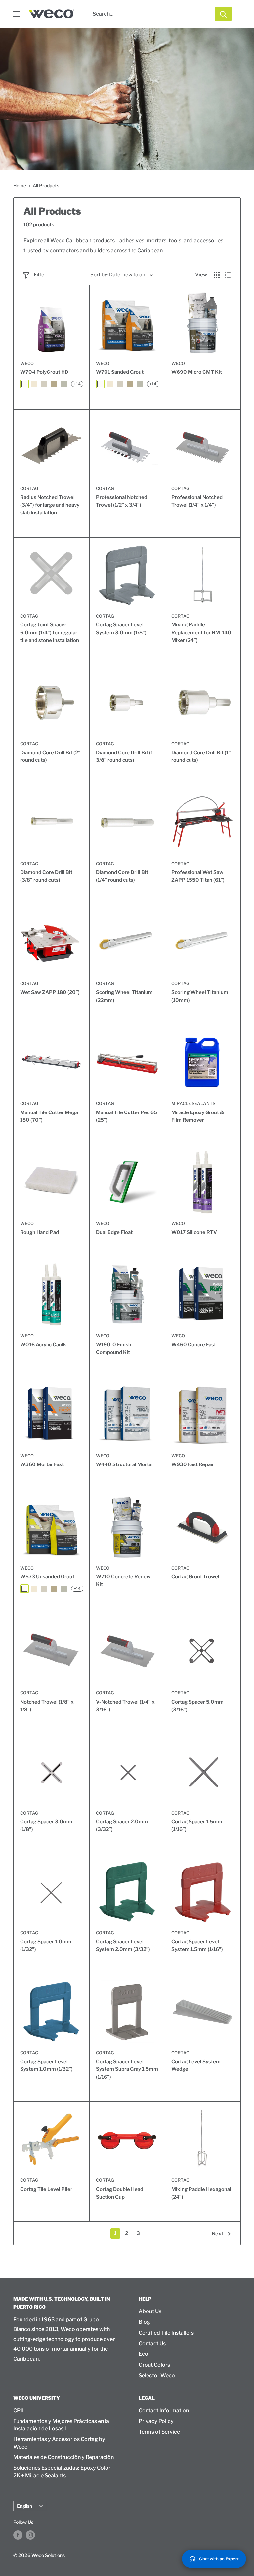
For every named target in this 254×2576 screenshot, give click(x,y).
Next (217, 2234)
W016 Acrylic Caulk (43, 1345)
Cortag (29, 488)
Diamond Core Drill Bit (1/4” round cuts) (122, 876)
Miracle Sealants (193, 1103)
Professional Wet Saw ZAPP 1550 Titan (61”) (198, 876)
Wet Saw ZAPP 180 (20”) (50, 992)
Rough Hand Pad (40, 1232)
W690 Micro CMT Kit (197, 372)
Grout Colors (154, 2365)
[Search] (223, 14)
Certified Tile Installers (166, 2333)
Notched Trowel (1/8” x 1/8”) (47, 1706)
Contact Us (152, 2343)
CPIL (19, 2410)
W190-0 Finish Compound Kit (114, 1348)
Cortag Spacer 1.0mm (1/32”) (46, 1945)
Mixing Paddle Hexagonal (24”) (201, 2193)
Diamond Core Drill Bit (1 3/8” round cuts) (125, 756)
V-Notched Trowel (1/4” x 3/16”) (125, 1706)
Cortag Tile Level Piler (46, 2189)
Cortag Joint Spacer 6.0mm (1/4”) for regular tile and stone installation (50, 633)
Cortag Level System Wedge (196, 2065)
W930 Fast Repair (193, 1464)
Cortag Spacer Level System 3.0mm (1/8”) (121, 629)
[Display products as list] (228, 275)
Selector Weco (157, 2375)
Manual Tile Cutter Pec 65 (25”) (127, 1116)
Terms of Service (159, 2432)
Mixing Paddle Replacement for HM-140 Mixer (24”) (201, 633)
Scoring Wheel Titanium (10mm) (200, 996)
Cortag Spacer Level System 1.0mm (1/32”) (46, 2065)
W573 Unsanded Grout (47, 1577)
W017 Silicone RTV (194, 1232)
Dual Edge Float (114, 1232)
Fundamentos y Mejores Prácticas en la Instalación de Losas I (61, 2425)
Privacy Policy (156, 2421)
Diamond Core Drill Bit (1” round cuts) (201, 756)
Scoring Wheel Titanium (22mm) (124, 996)
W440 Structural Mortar (125, 1464)
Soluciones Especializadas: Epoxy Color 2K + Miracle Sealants (62, 2471)
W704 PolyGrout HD (44, 372)
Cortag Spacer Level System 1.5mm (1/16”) (197, 1945)
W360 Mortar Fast (42, 1464)
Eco (143, 2354)
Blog (144, 2322)
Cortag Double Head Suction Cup (120, 2193)
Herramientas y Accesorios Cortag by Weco (59, 2443)
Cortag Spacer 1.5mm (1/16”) (197, 1826)
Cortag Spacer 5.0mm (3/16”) (197, 1706)
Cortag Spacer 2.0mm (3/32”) (122, 1826)
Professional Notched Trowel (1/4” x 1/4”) (197, 501)
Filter (40, 275)
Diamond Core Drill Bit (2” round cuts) (50, 756)
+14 (77, 384)
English (24, 2506)
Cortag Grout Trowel (195, 1577)
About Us (150, 2311)
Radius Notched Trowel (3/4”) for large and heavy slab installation (50, 505)
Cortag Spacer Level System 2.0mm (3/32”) (123, 1945)
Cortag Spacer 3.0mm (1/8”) (46, 1826)
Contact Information (164, 2410)
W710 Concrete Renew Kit (123, 1581)
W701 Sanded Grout (120, 372)
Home (20, 185)
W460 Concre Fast (194, 1345)
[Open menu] (17, 14)
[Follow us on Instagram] (30, 2535)
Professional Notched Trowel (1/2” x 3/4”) (122, 501)
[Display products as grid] (217, 275)
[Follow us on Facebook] (18, 2535)
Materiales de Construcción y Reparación (63, 2457)
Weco (27, 363)
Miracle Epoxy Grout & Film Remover (198, 1116)
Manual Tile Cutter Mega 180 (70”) (49, 1116)
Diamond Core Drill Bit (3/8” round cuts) (46, 876)
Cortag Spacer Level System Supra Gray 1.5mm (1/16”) (127, 2069)
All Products (46, 185)
